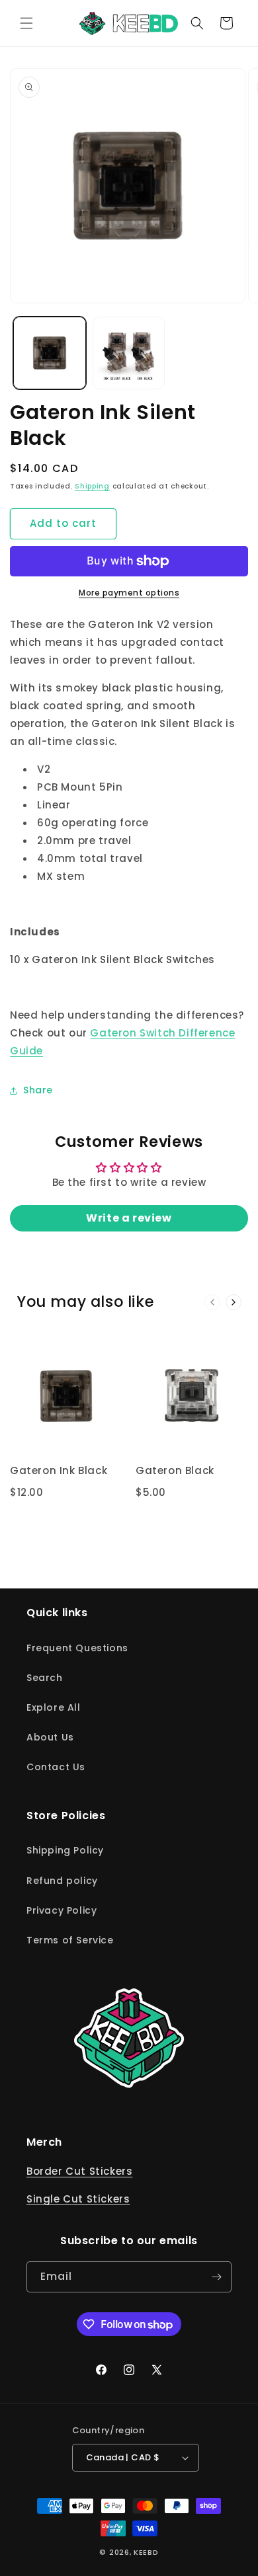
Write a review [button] (129, 1218)
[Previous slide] (212, 1302)
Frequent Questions (77, 1648)
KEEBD (146, 2552)
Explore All (54, 1707)
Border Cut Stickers (79, 2171)
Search (45, 1678)
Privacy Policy (62, 1910)
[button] (26, 23)
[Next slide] (234, 1302)
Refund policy (62, 1881)
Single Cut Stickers (78, 2199)
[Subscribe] (216, 2277)
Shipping (92, 486)
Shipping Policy (65, 1850)
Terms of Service (70, 1940)
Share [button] (38, 1090)
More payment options (129, 593)
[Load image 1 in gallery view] (50, 353)
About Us (50, 1737)
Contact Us (56, 1767)
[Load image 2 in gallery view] (129, 353)
